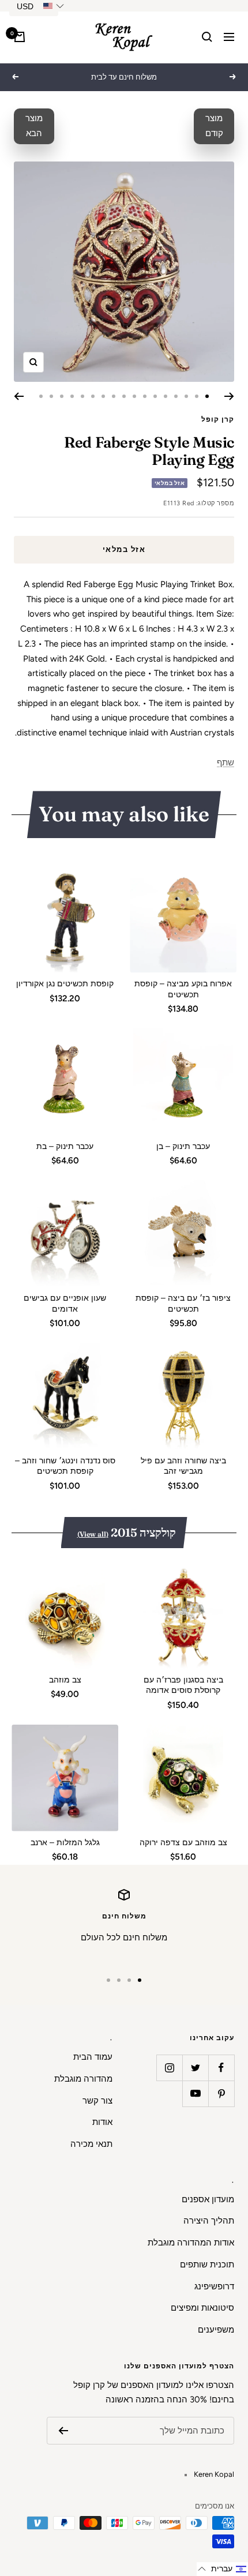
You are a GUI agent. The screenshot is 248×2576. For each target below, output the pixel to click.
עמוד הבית (93, 2057)
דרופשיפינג (214, 2286)
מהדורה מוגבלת (83, 2079)
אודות (102, 2122)
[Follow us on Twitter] (195, 2068)
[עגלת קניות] (20, 37)
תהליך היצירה (209, 2221)
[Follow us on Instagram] (169, 2068)
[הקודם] (229, 396)
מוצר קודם (214, 126)
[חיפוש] (207, 37)
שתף (226, 763)
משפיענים (216, 2330)
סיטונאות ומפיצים (202, 2308)
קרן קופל (218, 419)
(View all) (93, 1534)
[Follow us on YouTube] (195, 2094)
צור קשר (97, 2101)
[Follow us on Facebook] (221, 2068)
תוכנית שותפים (207, 2265)
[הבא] (19, 396)
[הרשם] (63, 2431)
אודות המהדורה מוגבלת (191, 2243)
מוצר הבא (34, 126)
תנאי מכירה (91, 2144)
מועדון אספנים (208, 2199)
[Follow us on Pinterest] (221, 2094)
